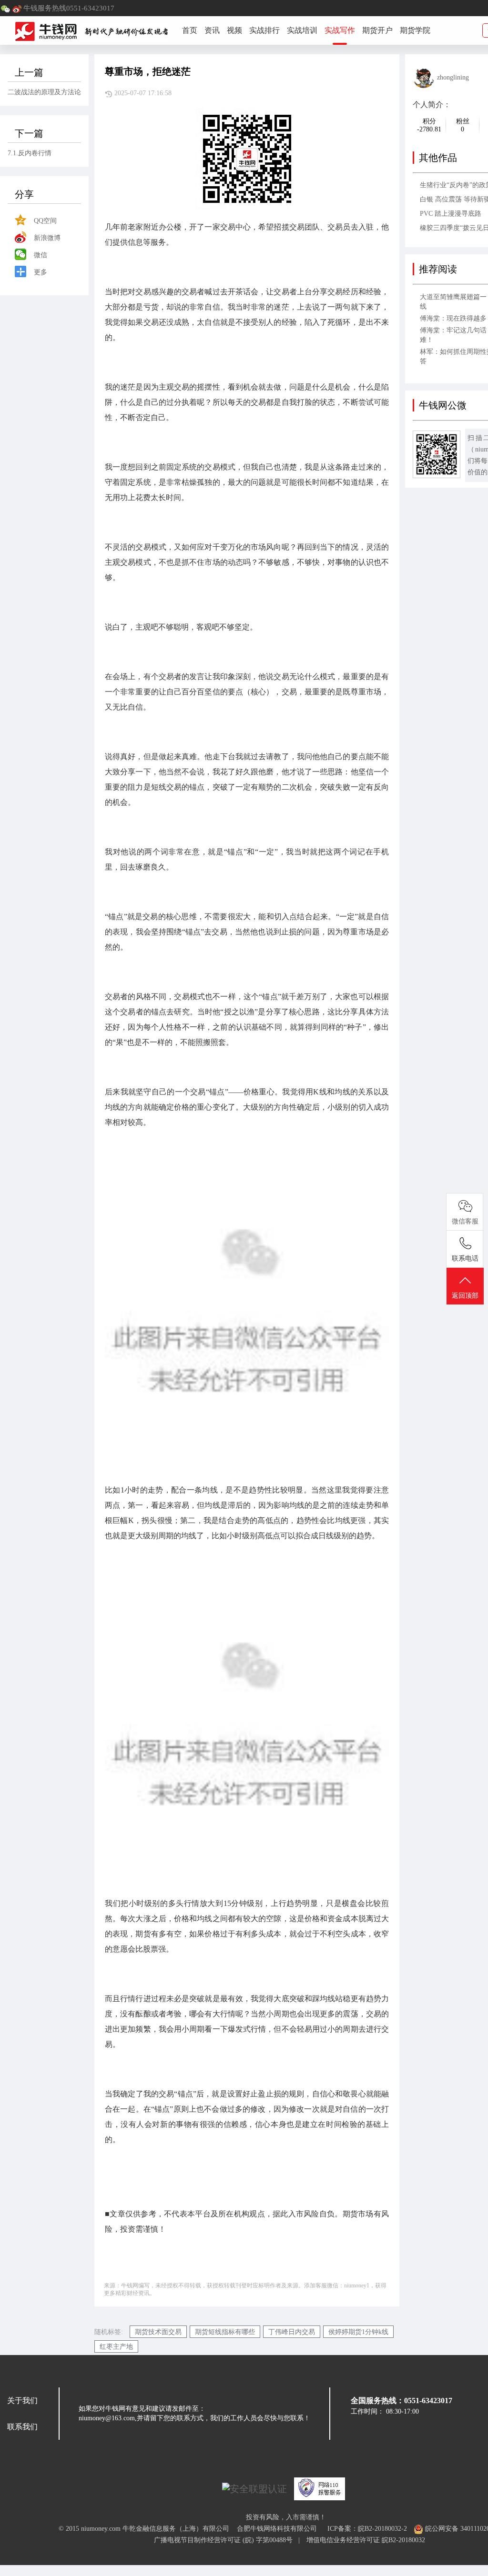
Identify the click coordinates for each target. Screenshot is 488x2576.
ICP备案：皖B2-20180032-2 (367, 2529)
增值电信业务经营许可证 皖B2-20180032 (366, 2540)
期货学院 (415, 30)
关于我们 (22, 2401)
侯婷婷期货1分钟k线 (358, 2332)
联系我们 (22, 2427)
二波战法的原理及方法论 (44, 92)
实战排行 (264, 30)
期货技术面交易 (158, 2332)
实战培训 (302, 30)
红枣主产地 (116, 2347)
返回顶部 (465, 1296)
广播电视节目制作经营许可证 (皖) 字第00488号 (226, 2540)
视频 (234, 30)
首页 (190, 30)
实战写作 (340, 30)
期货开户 (377, 30)
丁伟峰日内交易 (292, 2332)
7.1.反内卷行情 (30, 153)
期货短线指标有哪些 (225, 2332)
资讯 (212, 30)
